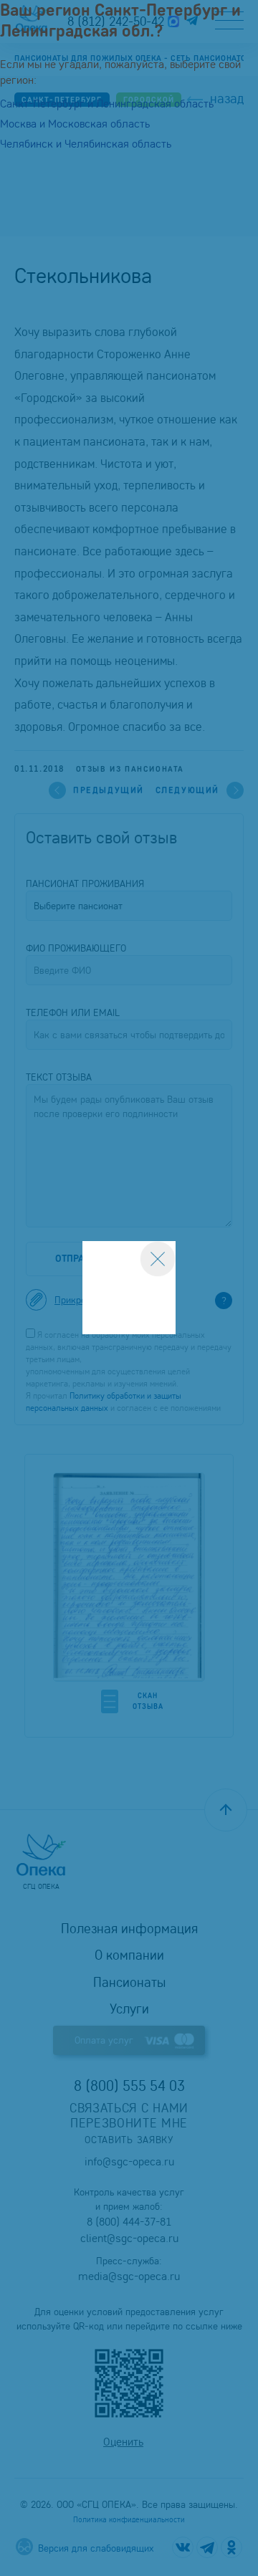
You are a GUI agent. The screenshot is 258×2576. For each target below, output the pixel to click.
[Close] (158, 1259)
